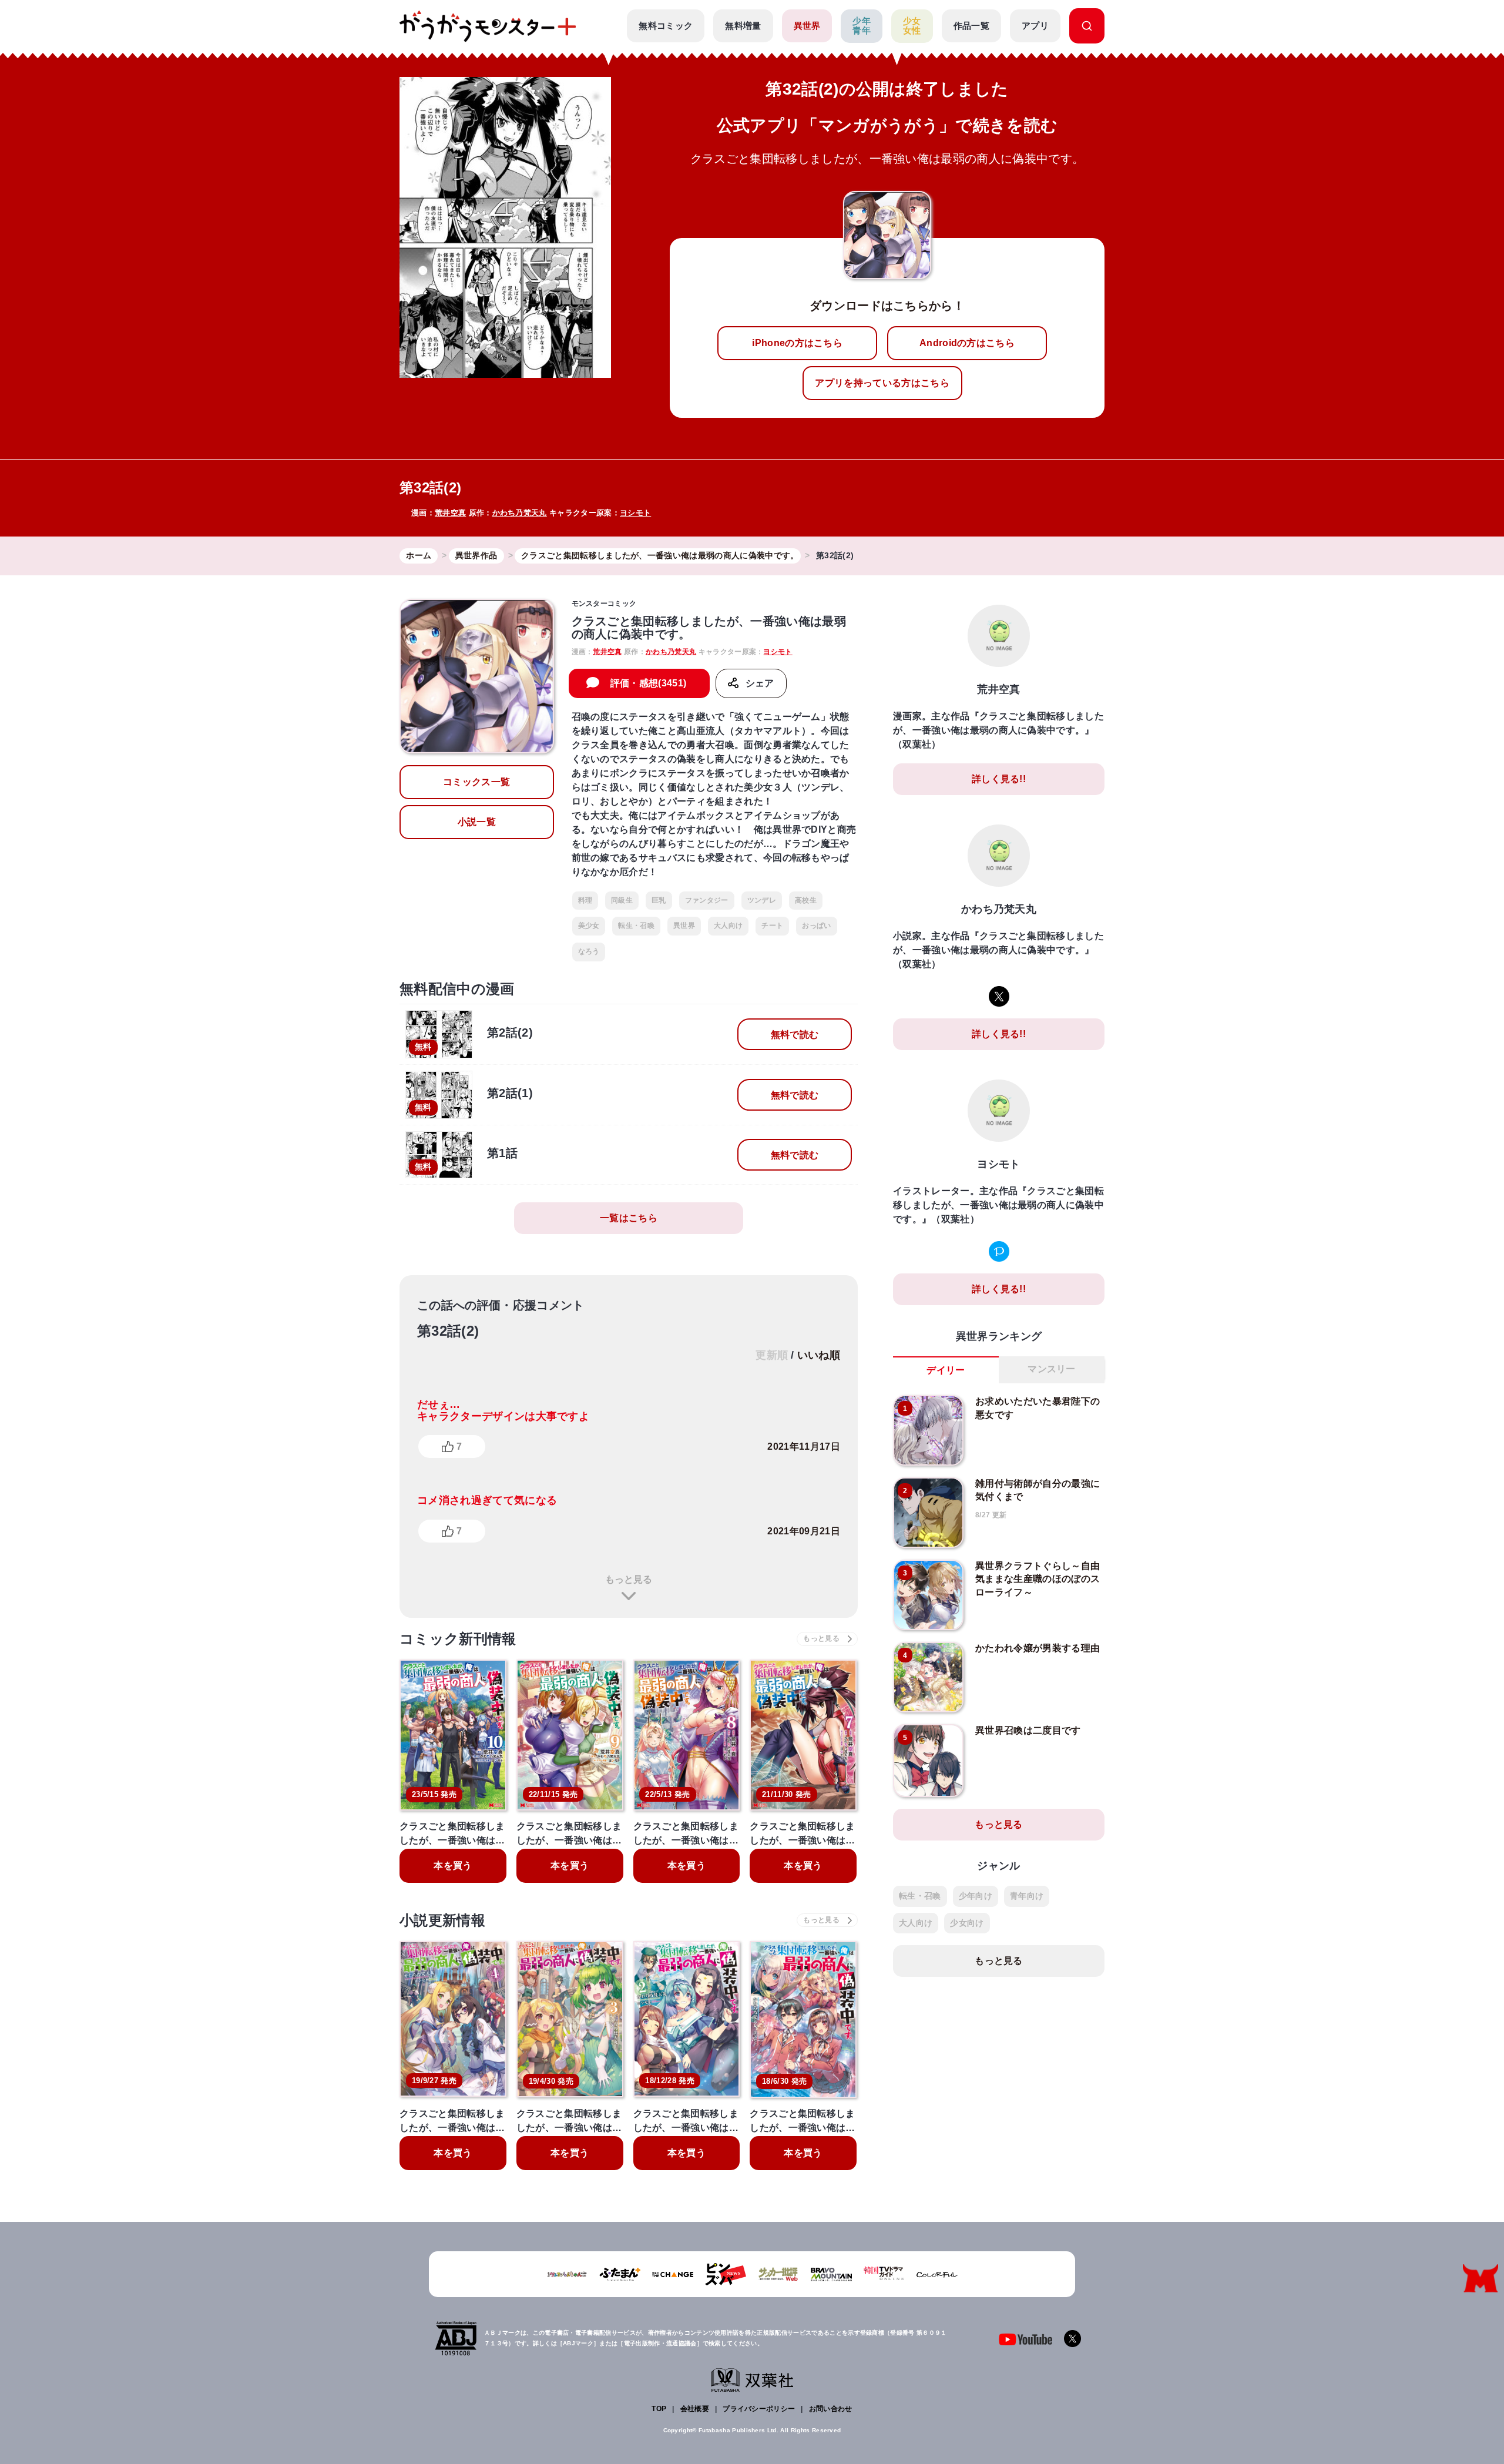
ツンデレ (762, 900)
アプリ (1035, 26)
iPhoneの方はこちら (797, 343)
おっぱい (816, 926)
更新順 (772, 1355)
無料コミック (666, 26)
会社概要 (695, 2409)
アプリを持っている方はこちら (882, 383)
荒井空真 (450, 513)
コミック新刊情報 (458, 1639)
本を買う (453, 1865)
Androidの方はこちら (967, 343)
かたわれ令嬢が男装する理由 (1038, 1648)
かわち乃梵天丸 (520, 513)
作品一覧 (971, 26)
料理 (585, 900)
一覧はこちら (629, 1218)
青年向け (1027, 1896)
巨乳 (659, 900)
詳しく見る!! (999, 779)
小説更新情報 (442, 1920)
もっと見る (629, 1579)
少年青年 (862, 26)
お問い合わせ (831, 2409)
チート (772, 926)
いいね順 (819, 1355)
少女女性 (912, 26)
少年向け (976, 1896)
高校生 (806, 900)
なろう (589, 951)
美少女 (589, 926)
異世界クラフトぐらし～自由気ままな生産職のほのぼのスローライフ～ (1038, 1579)
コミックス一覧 (476, 782)
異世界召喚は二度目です (1028, 1730)
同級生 (622, 900)
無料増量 (743, 26)
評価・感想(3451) (649, 683)
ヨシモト (635, 513)
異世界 (807, 26)
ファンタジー (707, 900)
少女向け (967, 1923)
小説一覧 (477, 822)
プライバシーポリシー (759, 2409)
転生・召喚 (636, 926)
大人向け (728, 926)
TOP (659, 2409)
